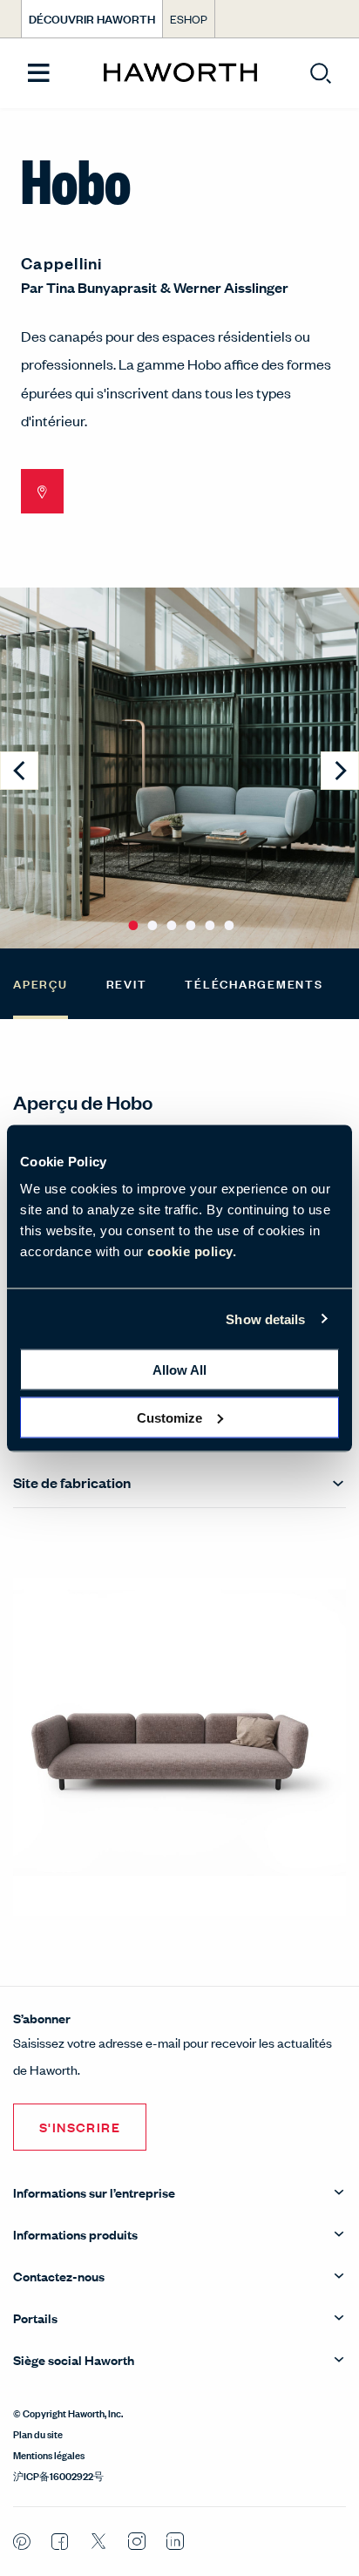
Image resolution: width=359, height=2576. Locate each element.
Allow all (179, 1370)
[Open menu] (39, 74)
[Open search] (321, 73)
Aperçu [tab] (41, 983)
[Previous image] (19, 771)
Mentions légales (49, 2454)
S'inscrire (80, 2127)
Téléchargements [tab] (254, 983)
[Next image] (340, 771)
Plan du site (38, 2433)
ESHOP (189, 19)
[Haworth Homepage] (180, 73)
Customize (169, 1417)
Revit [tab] (127, 983)
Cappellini (62, 262)
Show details (265, 1319)
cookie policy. (192, 1251)
